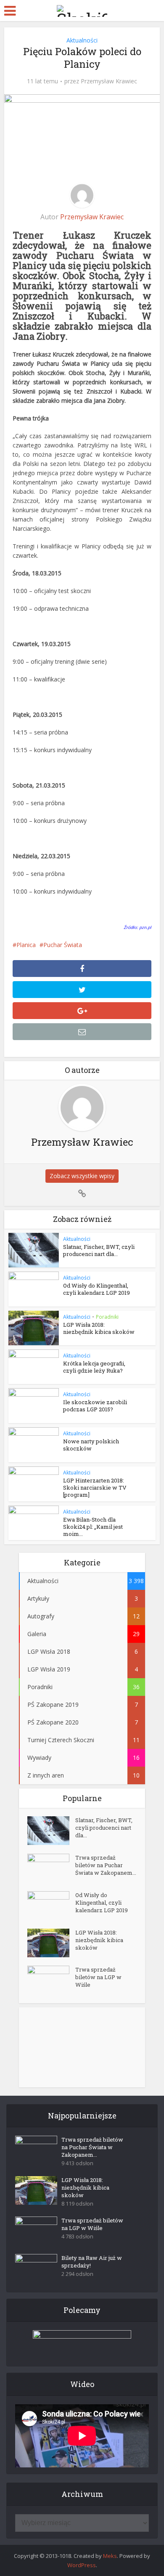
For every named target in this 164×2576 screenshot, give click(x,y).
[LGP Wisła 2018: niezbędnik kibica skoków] (51, 1943)
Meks (110, 2556)
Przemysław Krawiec (109, 81)
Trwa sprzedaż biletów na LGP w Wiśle (98, 1977)
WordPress (82, 2565)
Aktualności (82, 40)
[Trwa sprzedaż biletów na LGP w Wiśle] (51, 1980)
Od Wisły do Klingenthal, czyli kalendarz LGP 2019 (97, 1289)
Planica (26, 945)
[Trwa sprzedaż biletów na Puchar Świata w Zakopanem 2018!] (51, 1868)
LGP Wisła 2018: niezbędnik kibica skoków (99, 1328)
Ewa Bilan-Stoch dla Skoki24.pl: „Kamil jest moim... (93, 1527)
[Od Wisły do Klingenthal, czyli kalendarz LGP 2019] (51, 1906)
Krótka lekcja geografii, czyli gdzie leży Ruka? (94, 1367)
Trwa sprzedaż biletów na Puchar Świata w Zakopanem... (106, 1865)
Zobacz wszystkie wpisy (82, 1176)
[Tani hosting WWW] (82, 2343)
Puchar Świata (63, 945)
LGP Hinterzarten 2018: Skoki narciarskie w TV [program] (95, 1488)
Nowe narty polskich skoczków (91, 1445)
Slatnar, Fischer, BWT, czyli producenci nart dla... (99, 1250)
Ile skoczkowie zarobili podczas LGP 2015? (95, 1406)
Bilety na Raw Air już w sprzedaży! (92, 2262)
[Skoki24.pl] (82, 9)
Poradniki (107, 1317)
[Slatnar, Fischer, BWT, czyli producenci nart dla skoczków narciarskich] (51, 1831)
